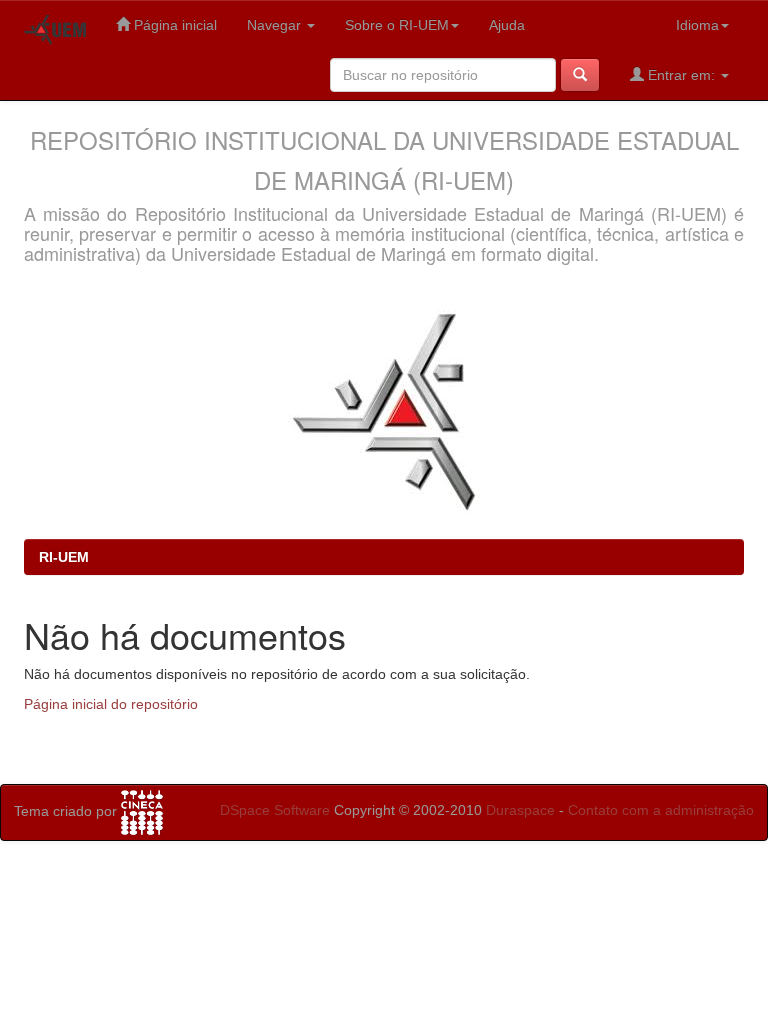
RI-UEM (64, 557)
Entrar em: (681, 75)
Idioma (697, 25)
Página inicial (173, 25)
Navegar (276, 25)
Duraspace (520, 810)
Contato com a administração (661, 810)
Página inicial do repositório (111, 704)
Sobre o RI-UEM (397, 25)
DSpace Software (275, 810)
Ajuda (507, 25)
